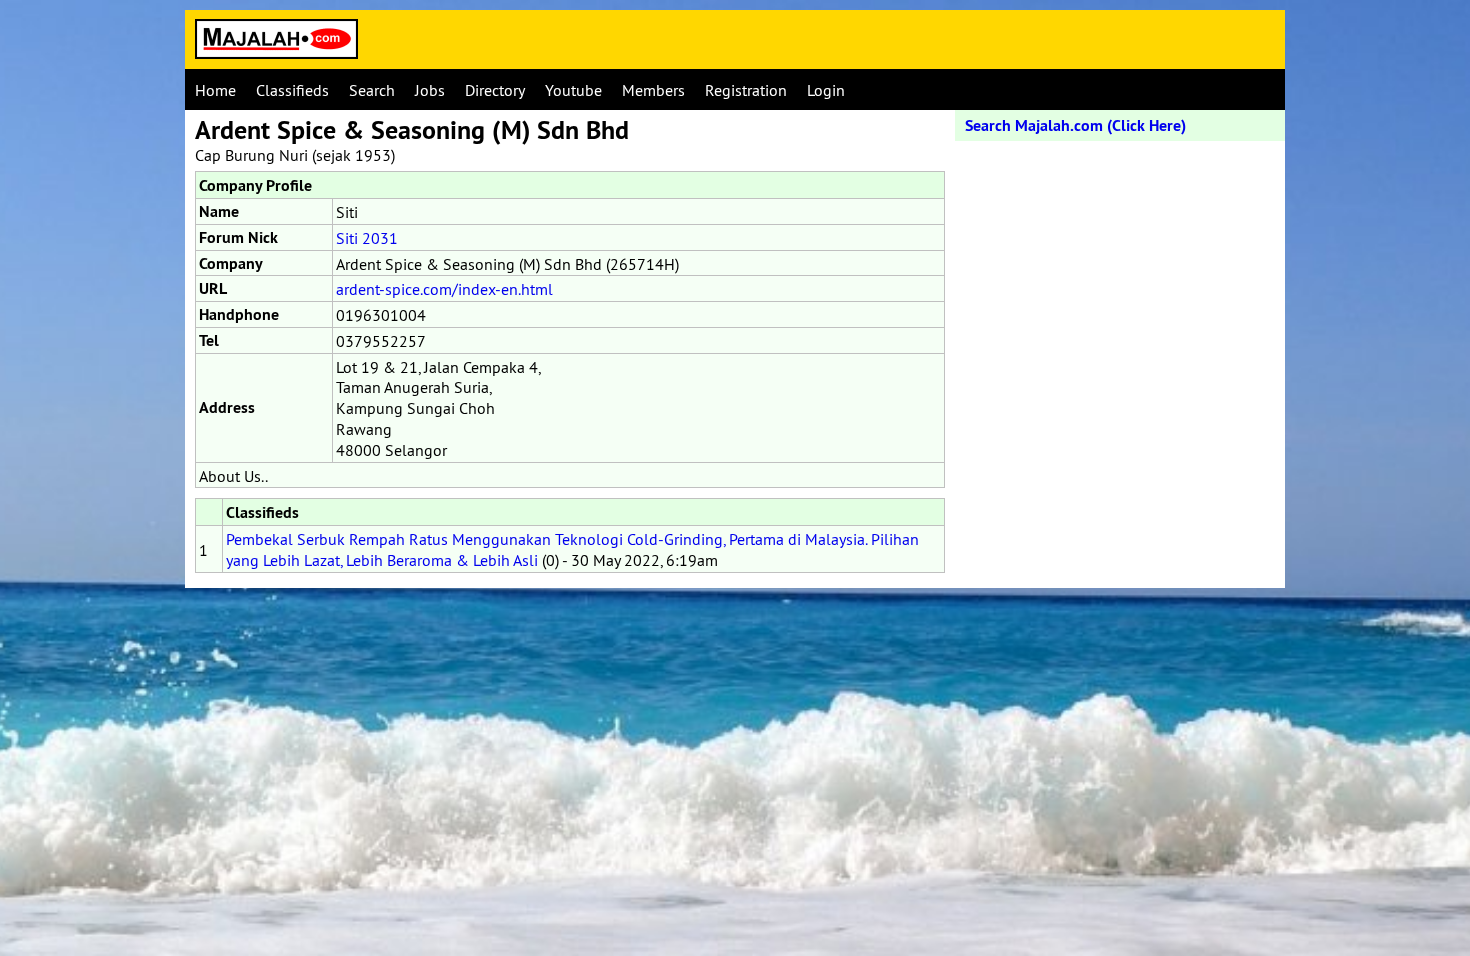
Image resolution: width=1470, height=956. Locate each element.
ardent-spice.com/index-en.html (444, 289)
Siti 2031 (367, 238)
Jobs (430, 90)
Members (653, 90)
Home (215, 90)
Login (826, 90)
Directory (495, 90)
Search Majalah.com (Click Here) (1075, 125)
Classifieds (292, 90)
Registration (746, 90)
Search (372, 90)
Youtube (573, 90)
